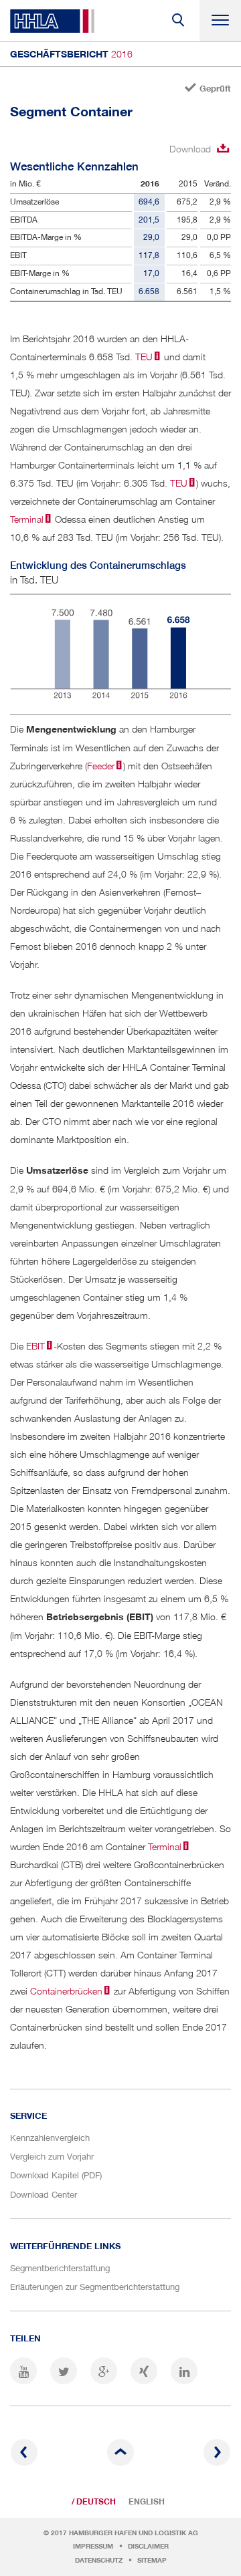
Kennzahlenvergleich (50, 2138)
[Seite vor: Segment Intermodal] (217, 2452)
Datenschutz (99, 2560)
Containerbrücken (66, 1991)
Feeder (101, 766)
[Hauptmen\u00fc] (220, 21)
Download (190, 149)
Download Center (44, 2194)
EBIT (35, 1346)
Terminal (27, 519)
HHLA (52, 21)
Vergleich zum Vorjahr (52, 2156)
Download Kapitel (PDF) (56, 2175)
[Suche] (179, 21)
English (147, 2502)
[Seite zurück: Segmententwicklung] (24, 2452)
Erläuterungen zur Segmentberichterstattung (95, 2287)
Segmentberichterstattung (60, 2268)
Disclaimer (148, 2546)
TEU (143, 357)
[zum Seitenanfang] (120, 2452)
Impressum (93, 2546)
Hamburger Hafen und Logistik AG (134, 2533)
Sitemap (152, 2560)
